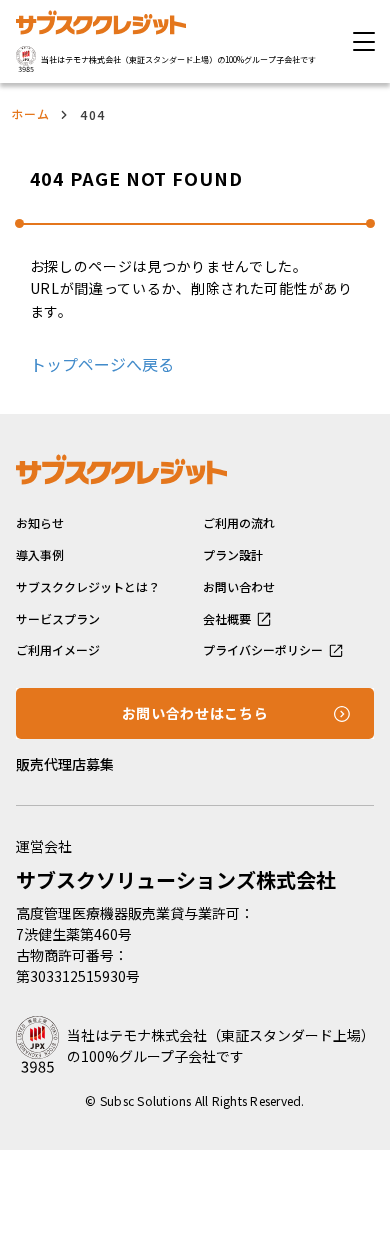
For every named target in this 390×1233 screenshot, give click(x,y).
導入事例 (40, 555)
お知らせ (40, 523)
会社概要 (227, 619)
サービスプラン (58, 619)
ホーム (31, 113)
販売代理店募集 (65, 764)
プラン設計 (233, 555)
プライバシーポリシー (263, 650)
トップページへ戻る (102, 364)
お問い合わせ (239, 587)
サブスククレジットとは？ (88, 587)
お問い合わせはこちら (195, 713)
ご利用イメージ (58, 650)
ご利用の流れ (239, 523)
